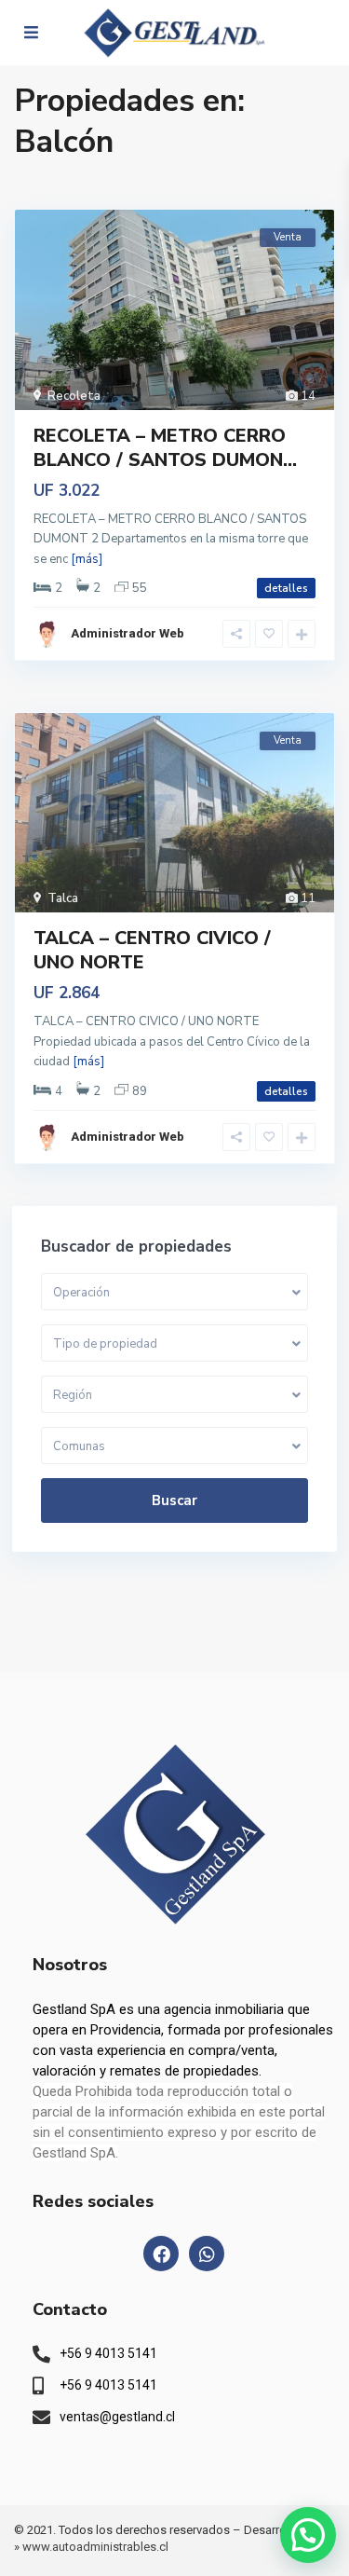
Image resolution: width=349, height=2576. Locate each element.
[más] (87, 559)
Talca (63, 898)
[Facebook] (161, 2254)
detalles (286, 588)
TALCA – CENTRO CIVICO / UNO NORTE (152, 950)
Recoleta (74, 396)
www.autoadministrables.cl (95, 2547)
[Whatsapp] (207, 2254)
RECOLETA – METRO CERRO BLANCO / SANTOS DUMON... (165, 448)
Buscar (174, 1500)
